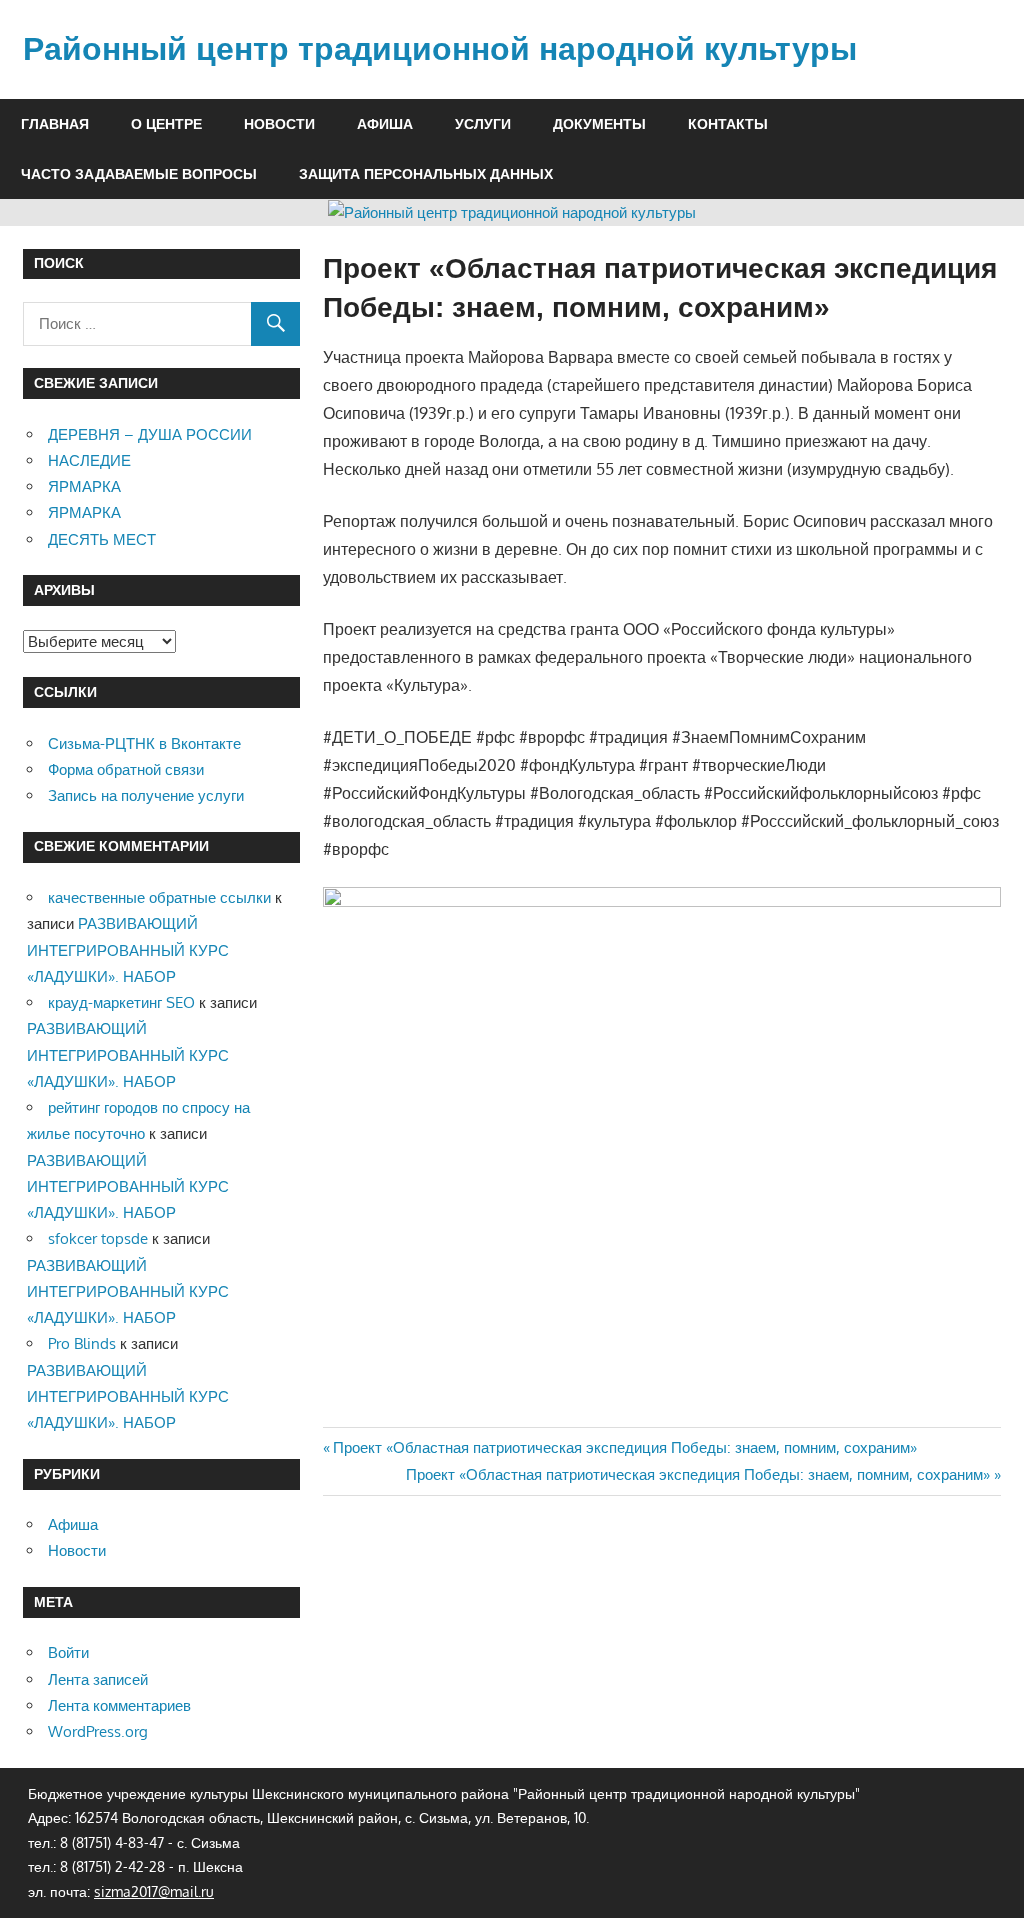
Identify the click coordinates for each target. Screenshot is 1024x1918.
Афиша (385, 124)
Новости (279, 124)
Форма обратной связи (126, 769)
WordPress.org (98, 1731)
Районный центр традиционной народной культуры (440, 49)
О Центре (166, 124)
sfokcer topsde (98, 1238)
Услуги (483, 124)
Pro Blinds (82, 1343)
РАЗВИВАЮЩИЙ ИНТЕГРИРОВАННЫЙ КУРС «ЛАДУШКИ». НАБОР (128, 950)
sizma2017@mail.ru (154, 1891)
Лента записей (98, 1679)
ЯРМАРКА (84, 486)
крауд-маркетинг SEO (121, 1002)
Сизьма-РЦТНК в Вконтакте (144, 743)
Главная (55, 124)
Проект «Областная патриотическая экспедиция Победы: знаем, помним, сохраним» (624, 1447)
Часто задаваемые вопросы (139, 174)
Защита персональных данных (426, 174)
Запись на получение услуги (146, 795)
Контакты (728, 124)
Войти (68, 1652)
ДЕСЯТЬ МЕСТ (102, 539)
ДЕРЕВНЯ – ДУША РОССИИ (150, 434)
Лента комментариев (119, 1705)
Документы (599, 124)
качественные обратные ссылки (159, 897)
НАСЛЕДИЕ (89, 460)
